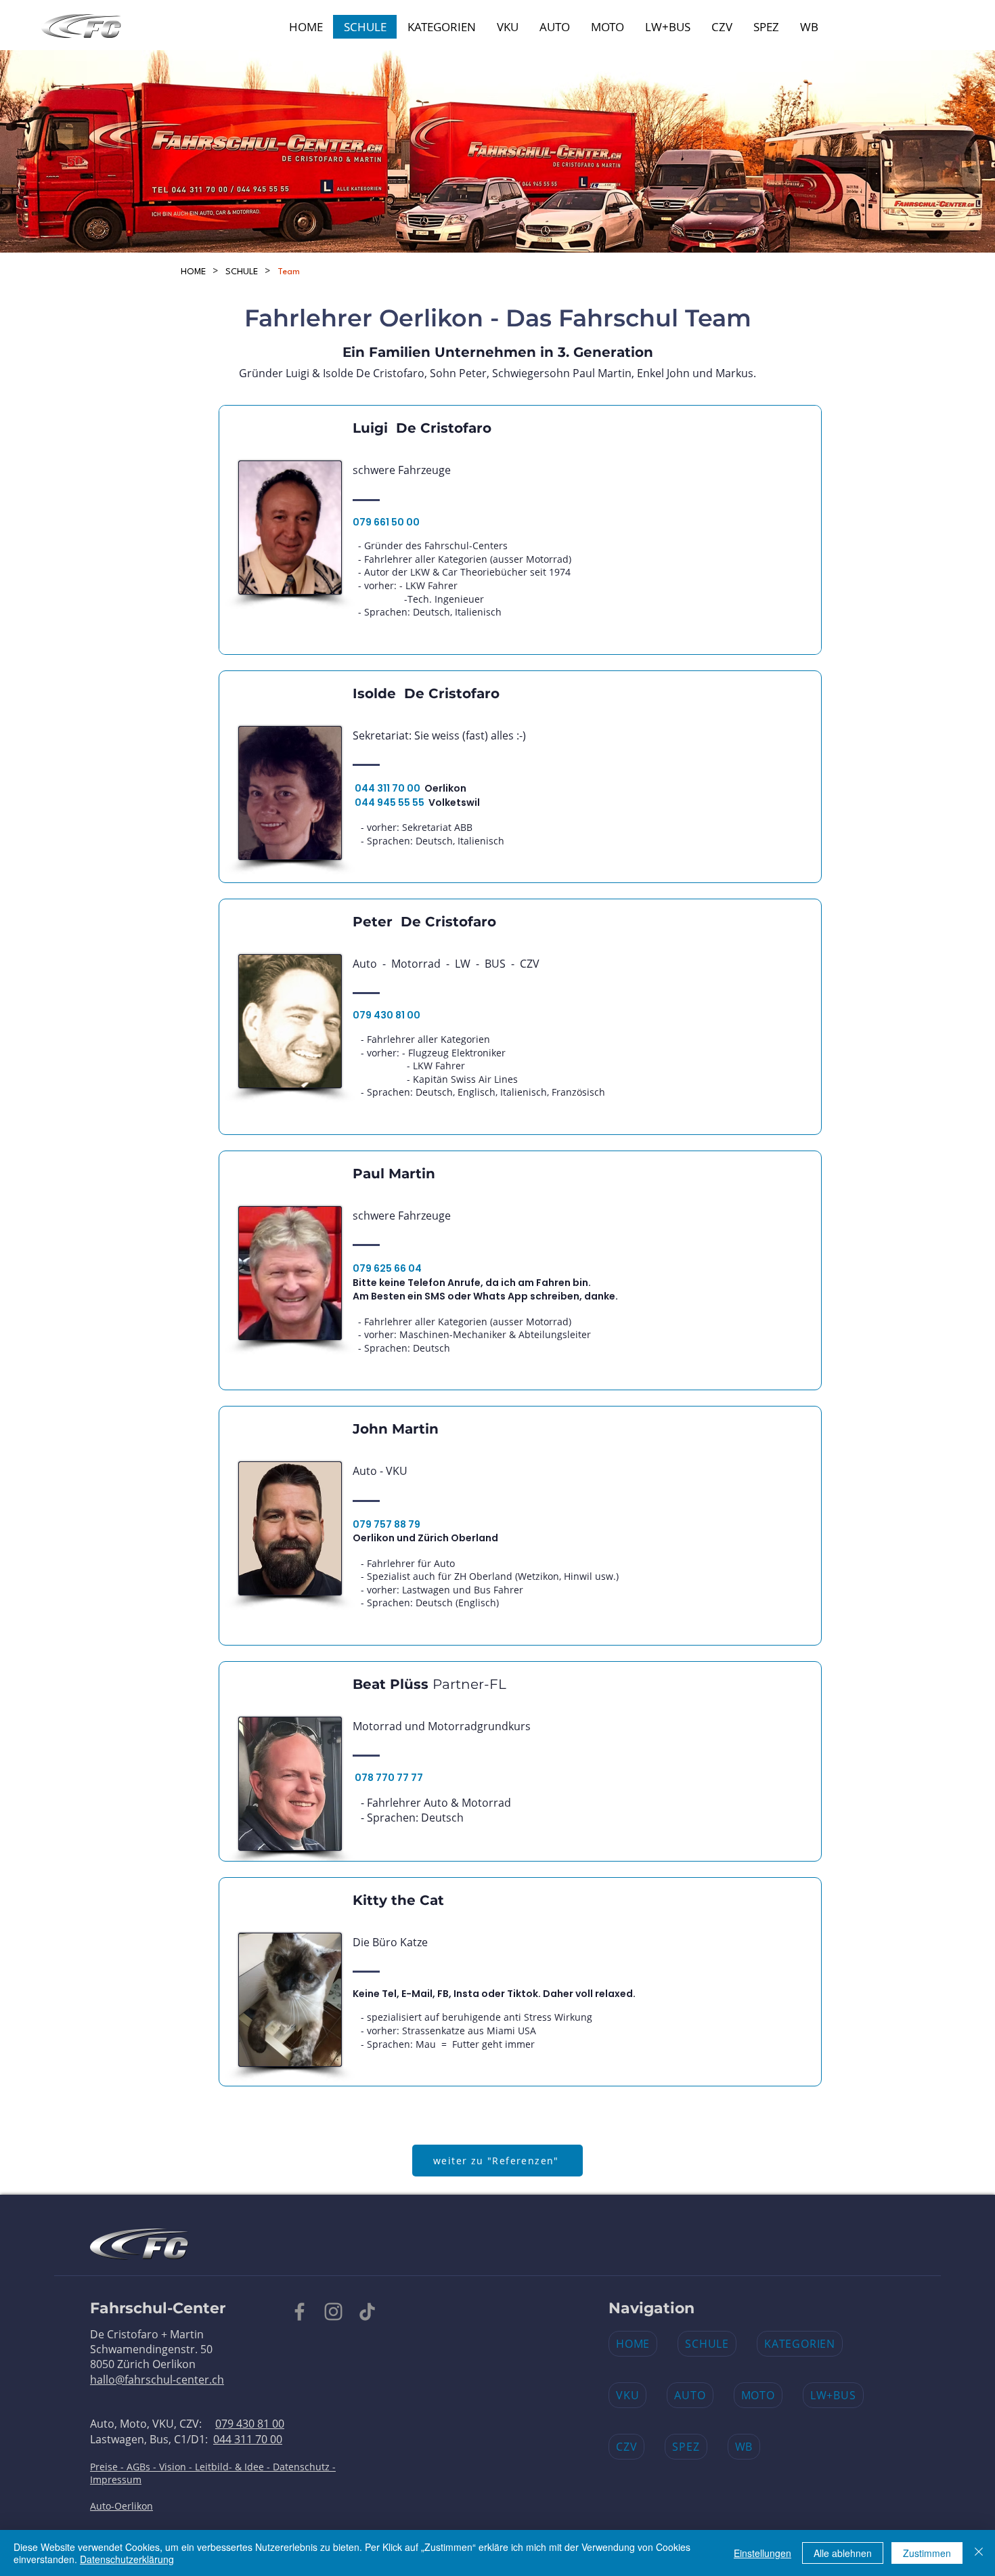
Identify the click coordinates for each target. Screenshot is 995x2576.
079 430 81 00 (250, 2424)
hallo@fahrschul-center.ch (157, 2380)
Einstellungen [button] (762, 2553)
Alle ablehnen (843, 2553)
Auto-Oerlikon (121, 2506)
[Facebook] (300, 2312)
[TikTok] (367, 2312)
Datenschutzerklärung (127, 2559)
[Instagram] (333, 2312)
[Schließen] (979, 2553)
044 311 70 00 (248, 2439)
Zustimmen (927, 2553)
